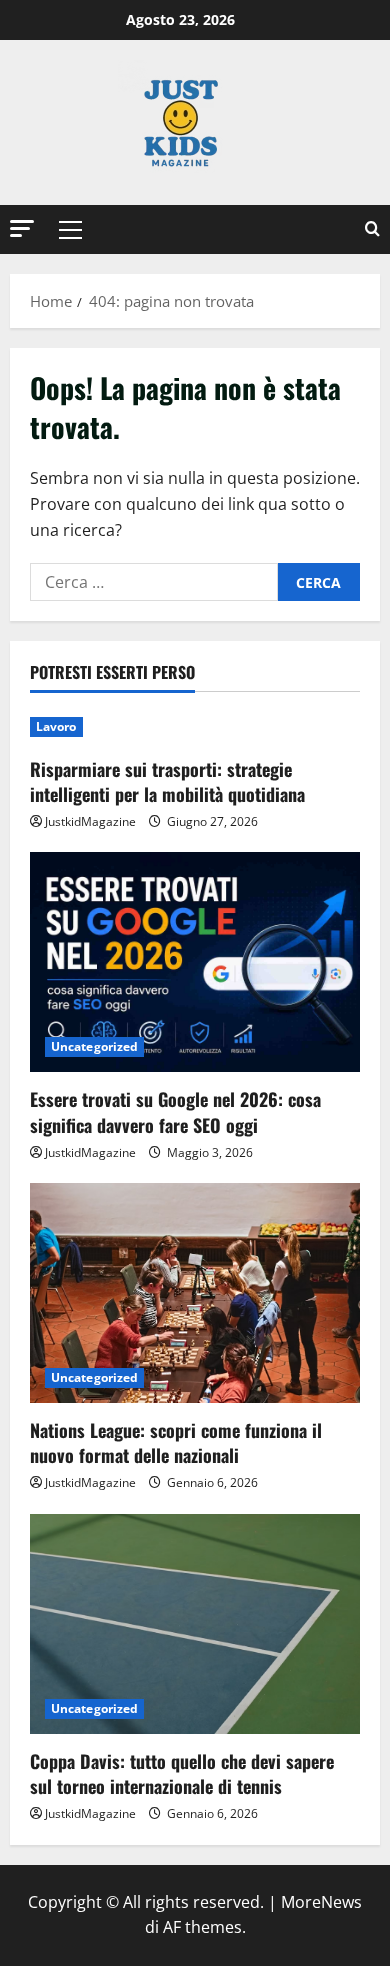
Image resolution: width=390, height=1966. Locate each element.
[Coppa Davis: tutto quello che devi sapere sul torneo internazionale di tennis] (195, 1624)
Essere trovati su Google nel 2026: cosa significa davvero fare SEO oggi (175, 1111)
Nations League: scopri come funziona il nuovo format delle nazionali (176, 1442)
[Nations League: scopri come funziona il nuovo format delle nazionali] (195, 1293)
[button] (22, 228)
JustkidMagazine (90, 821)
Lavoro (56, 726)
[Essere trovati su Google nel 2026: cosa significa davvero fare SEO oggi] (195, 962)
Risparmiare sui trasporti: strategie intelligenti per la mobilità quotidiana (167, 781)
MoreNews (321, 1902)
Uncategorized (94, 1046)
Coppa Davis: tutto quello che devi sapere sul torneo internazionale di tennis (182, 1773)
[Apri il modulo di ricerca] (372, 229)
